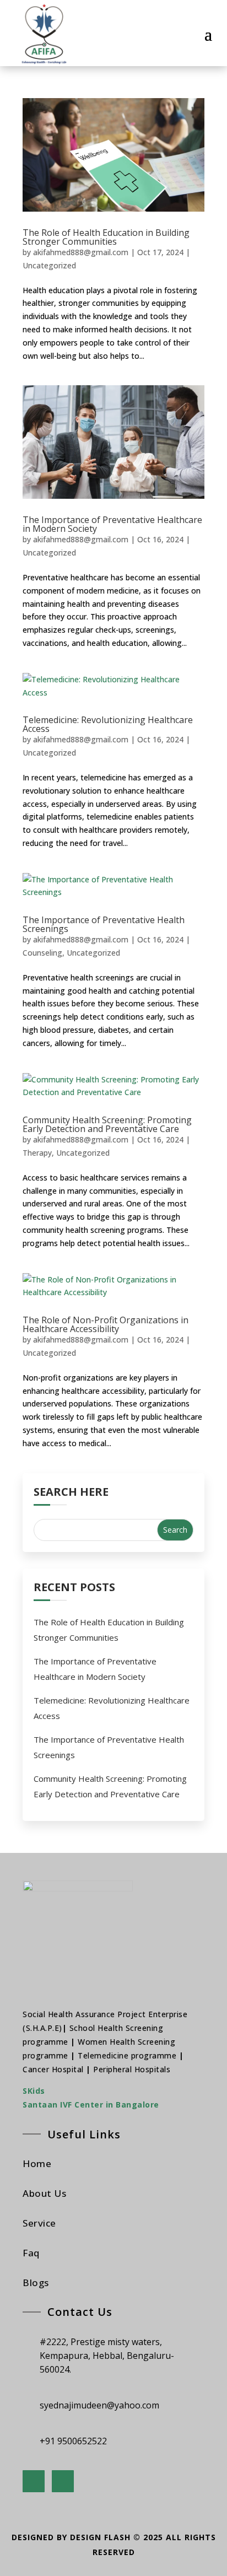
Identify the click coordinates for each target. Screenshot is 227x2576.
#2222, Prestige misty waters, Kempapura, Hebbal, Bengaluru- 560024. (107, 2356)
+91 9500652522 (73, 2441)
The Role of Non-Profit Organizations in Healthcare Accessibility (106, 1324)
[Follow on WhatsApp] (63, 2481)
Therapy (37, 1153)
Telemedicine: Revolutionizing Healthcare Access (108, 724)
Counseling (42, 953)
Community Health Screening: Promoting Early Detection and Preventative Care (107, 1124)
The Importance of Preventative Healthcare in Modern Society (112, 524)
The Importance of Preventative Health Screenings (104, 924)
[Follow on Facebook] (34, 2481)
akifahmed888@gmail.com (81, 252)
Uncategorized (49, 265)
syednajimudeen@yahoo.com (99, 2405)
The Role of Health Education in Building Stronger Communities (106, 237)
